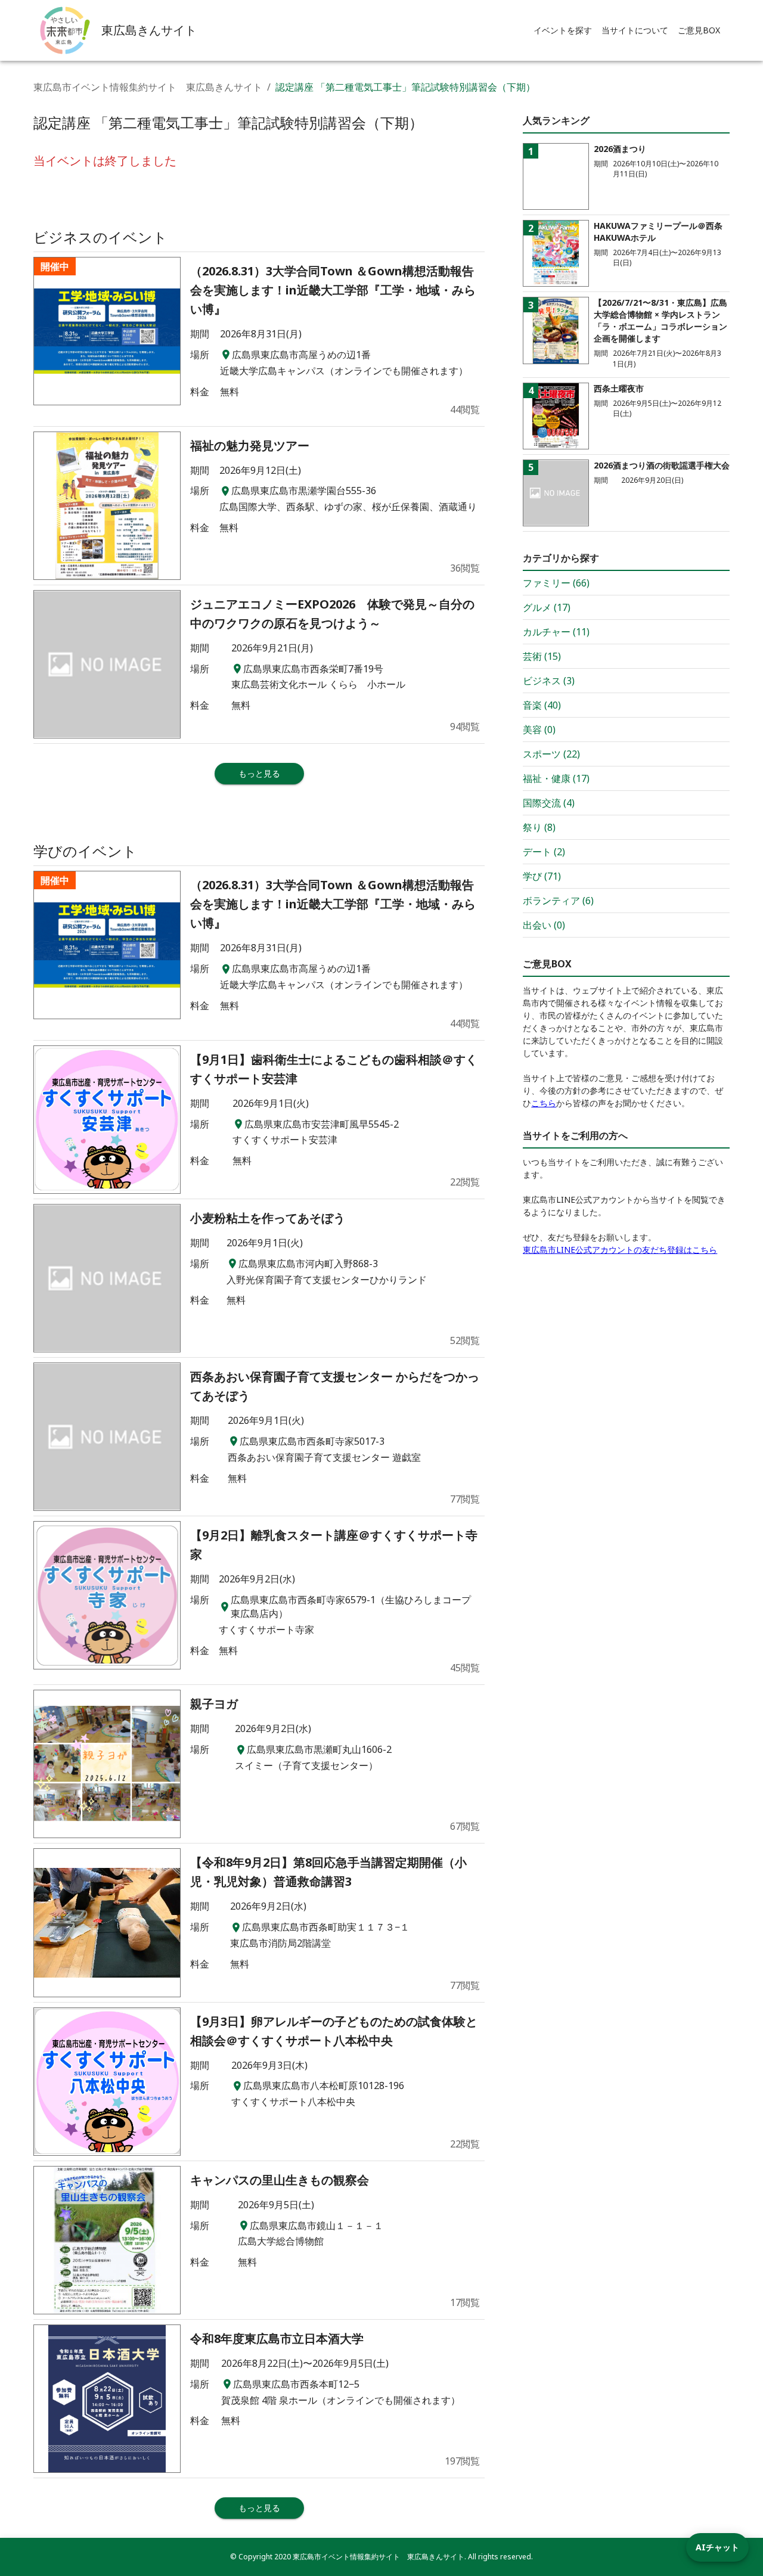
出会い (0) (544, 925)
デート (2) (544, 852)
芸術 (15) (542, 656)
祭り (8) (539, 827)
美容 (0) (539, 730)
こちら (544, 1103)
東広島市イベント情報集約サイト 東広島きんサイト (148, 87)
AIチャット (717, 2547)
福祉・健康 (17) (556, 778)
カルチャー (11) (556, 632)
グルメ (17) (547, 607)
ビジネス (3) (549, 681)
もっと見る (259, 773)
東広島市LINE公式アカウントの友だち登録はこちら (620, 1250)
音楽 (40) (542, 705)
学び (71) (542, 876)
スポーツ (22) (551, 754)
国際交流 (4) (549, 803)
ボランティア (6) (558, 901)
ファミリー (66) (556, 583)
